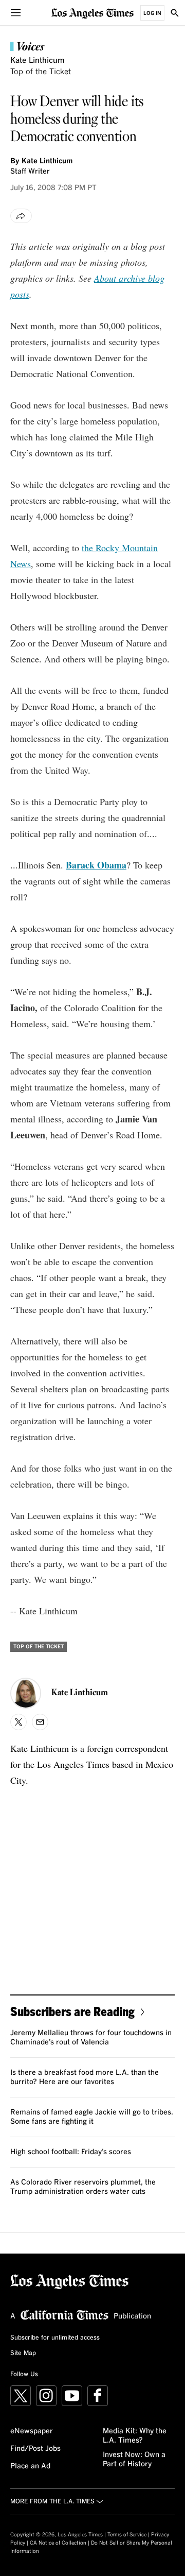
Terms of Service (127, 2535)
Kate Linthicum (37, 61)
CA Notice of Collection (58, 2543)
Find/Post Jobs (35, 2449)
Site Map (23, 2353)
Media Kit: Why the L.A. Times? (135, 2436)
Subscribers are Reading (72, 2011)
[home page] (92, 13)
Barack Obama (96, 865)
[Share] (21, 216)
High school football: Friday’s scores (71, 2152)
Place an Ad (30, 2466)
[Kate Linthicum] (26, 1693)
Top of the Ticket (41, 72)
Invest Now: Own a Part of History (134, 2460)
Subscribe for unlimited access (55, 2338)
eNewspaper (32, 2431)
